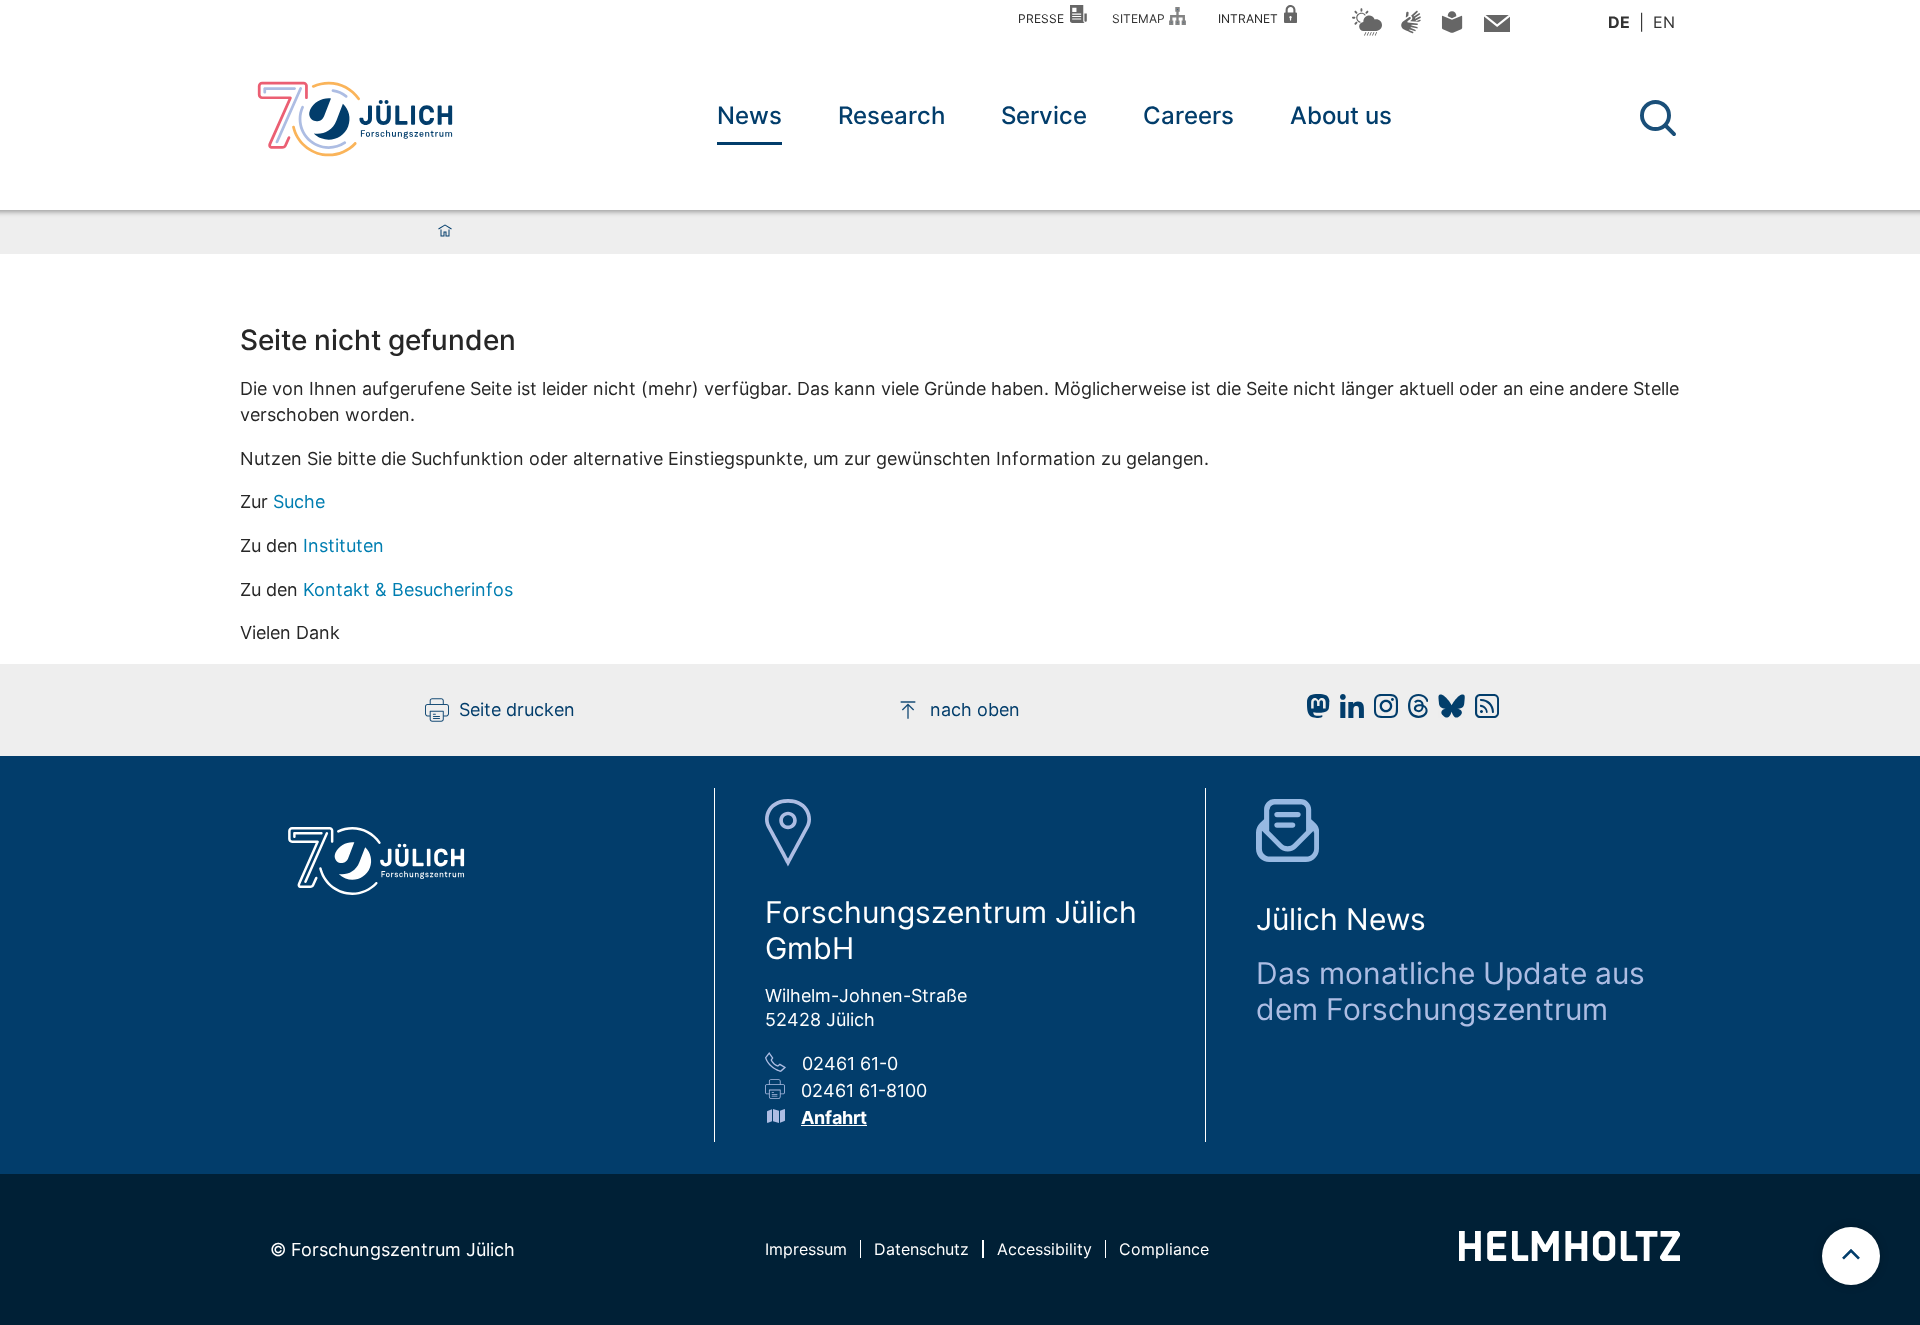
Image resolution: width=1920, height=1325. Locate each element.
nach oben (975, 709)
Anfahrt (834, 1117)
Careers (1188, 115)
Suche (299, 501)
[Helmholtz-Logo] (1569, 1254)
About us (1341, 115)
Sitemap (1141, 18)
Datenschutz (921, 1249)
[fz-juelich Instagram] (1381, 711)
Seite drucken (517, 709)
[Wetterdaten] (1367, 32)
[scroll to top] (1851, 1256)
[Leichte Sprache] (1452, 29)
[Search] (1660, 118)
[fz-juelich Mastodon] (1313, 711)
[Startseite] (445, 232)
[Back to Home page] (355, 119)
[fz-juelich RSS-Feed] (1482, 711)
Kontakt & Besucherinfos (408, 589)
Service (1044, 115)
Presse (1044, 18)
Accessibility (1044, 1249)
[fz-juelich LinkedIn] (1347, 711)
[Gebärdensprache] (1411, 31)
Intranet (1251, 18)
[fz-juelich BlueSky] (1446, 711)
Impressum (806, 1249)
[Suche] (1658, 118)
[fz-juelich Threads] (1413, 711)
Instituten (343, 545)
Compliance (1164, 1249)
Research (891, 115)
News (749, 115)
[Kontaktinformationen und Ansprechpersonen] (1494, 27)
